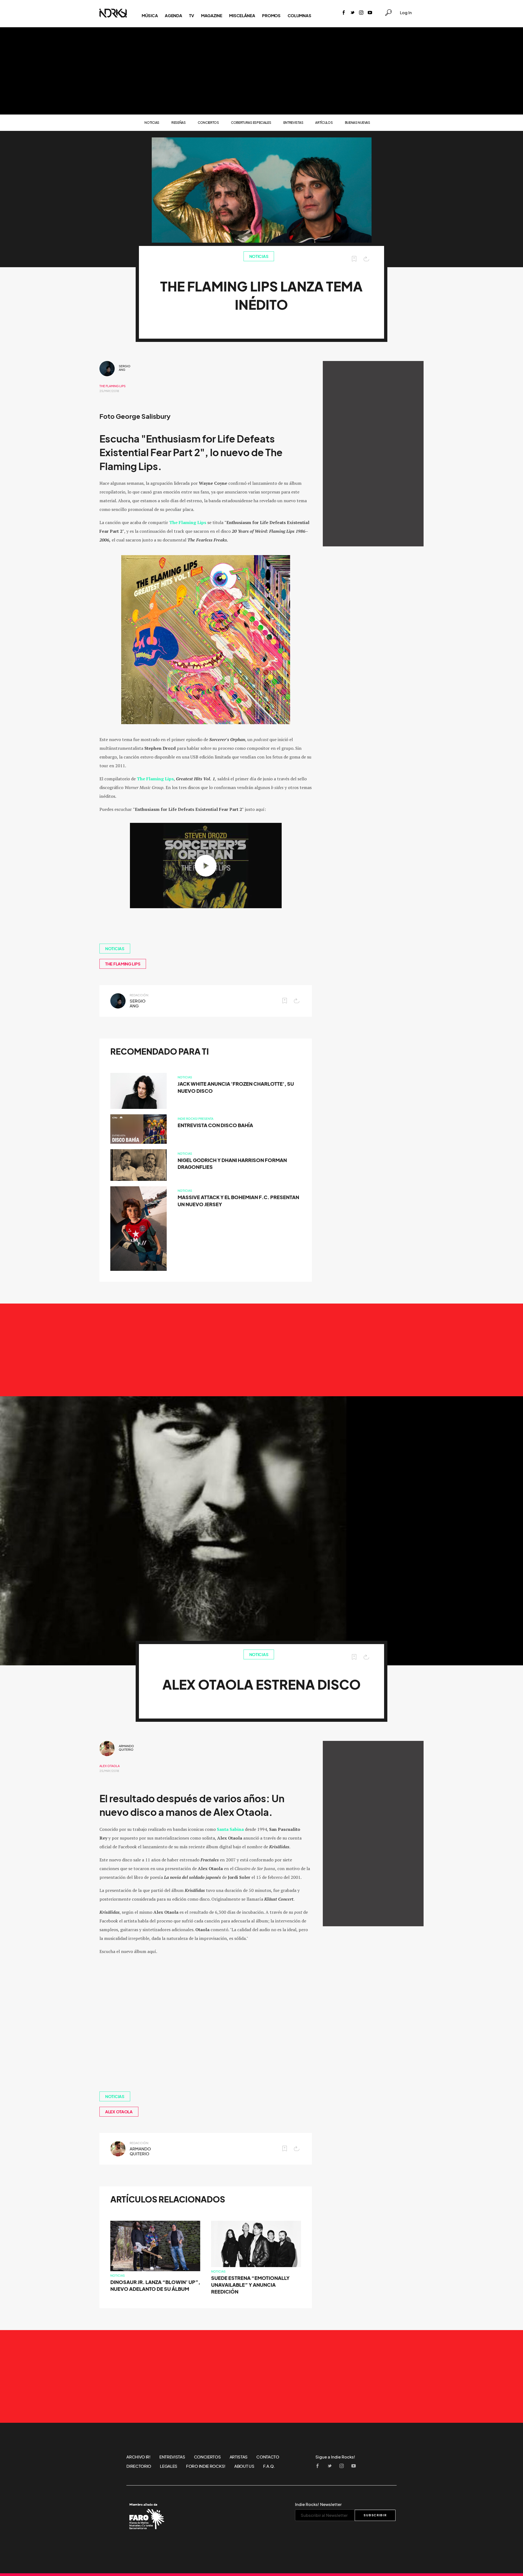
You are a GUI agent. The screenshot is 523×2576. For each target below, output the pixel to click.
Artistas (239, 2457)
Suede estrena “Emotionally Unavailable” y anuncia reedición (250, 2285)
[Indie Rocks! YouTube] (370, 13)
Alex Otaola (110, 1766)
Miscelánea (242, 16)
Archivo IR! (139, 2457)
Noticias (152, 123)
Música (150, 16)
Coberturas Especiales (251, 123)
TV (191, 16)
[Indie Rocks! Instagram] (361, 13)
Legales (169, 2466)
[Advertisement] (261, 71)
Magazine (212, 16)
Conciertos (208, 123)
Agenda (173, 16)
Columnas (299, 16)
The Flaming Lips (112, 386)
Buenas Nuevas (358, 123)
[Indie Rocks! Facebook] (344, 13)
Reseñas (179, 123)
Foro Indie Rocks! (206, 2466)
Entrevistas (293, 123)
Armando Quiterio (126, 1748)
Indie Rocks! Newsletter (318, 2504)
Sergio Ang (125, 368)
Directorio (139, 2466)
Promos (271, 16)
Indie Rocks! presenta (195, 1119)
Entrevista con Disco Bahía (215, 1125)
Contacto (268, 2457)
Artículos (324, 123)
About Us (244, 2466)
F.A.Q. (269, 2466)
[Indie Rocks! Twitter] (352, 13)
